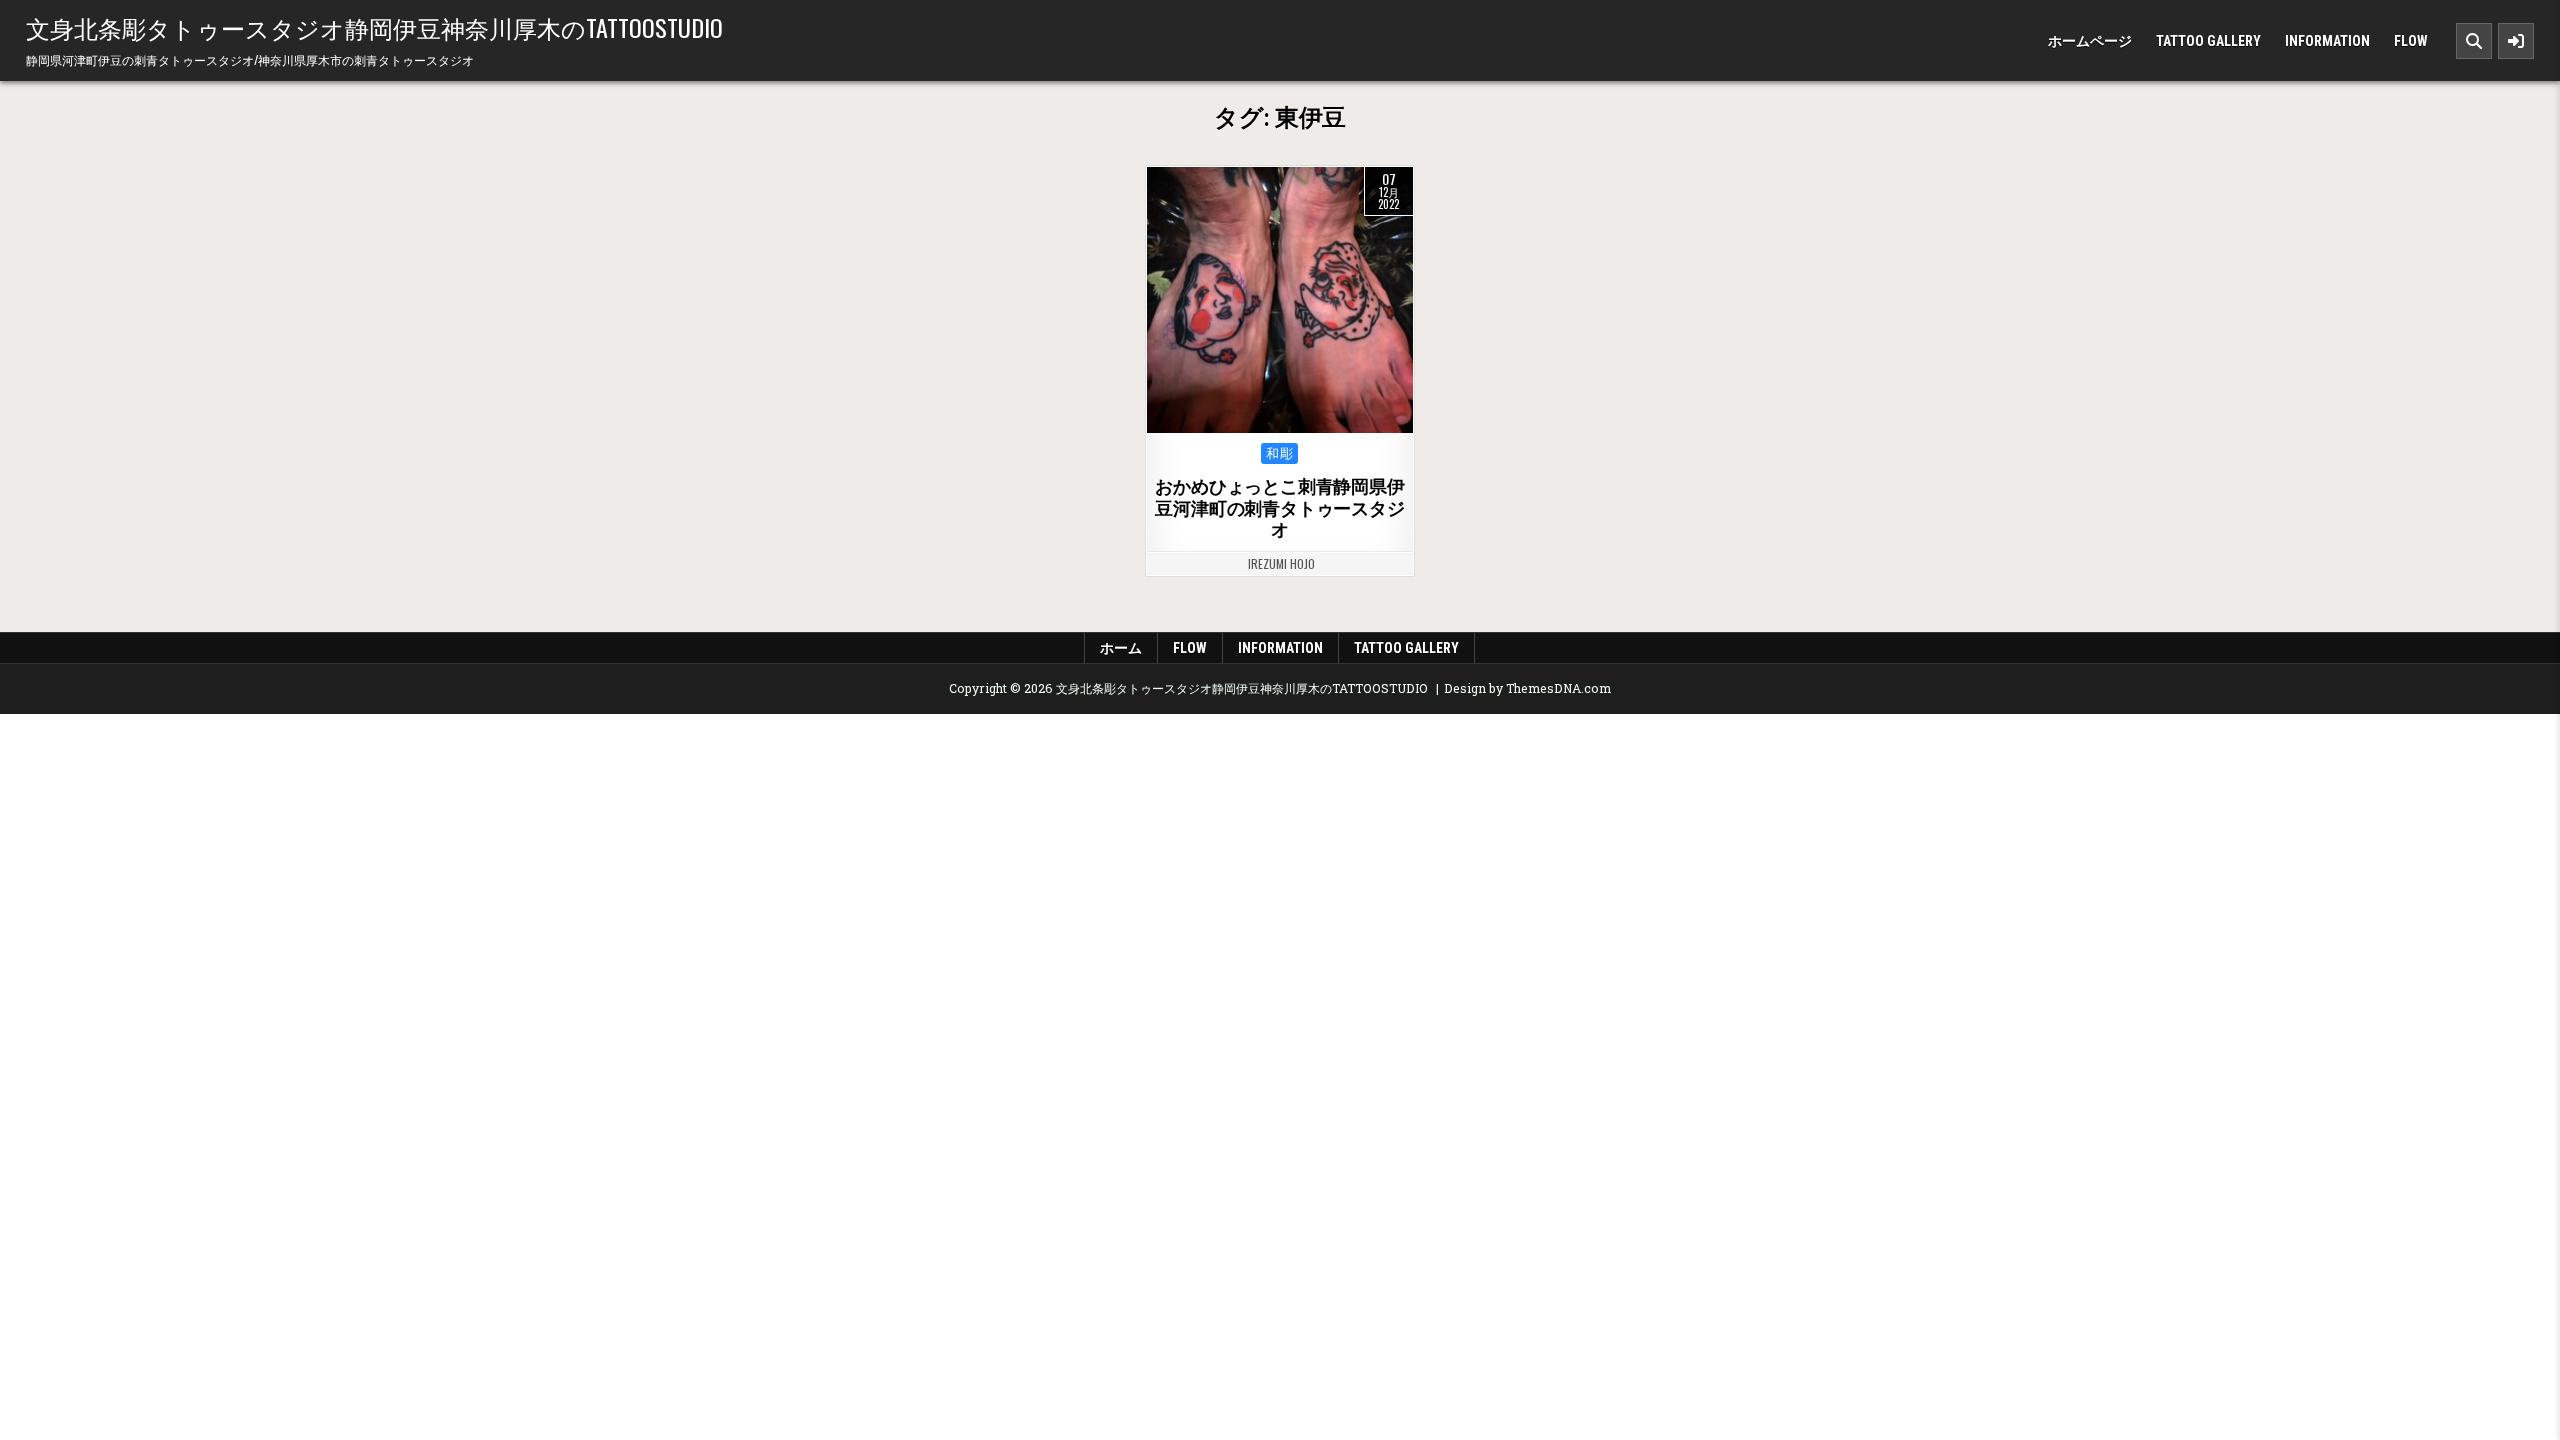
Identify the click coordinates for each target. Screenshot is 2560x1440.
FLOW (2411, 41)
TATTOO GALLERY (2208, 41)
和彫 (1279, 453)
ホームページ (2090, 41)
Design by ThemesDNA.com (1527, 688)
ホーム (1121, 648)
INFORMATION (2327, 41)
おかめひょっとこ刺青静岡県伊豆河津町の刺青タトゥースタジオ (1279, 508)
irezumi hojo (1281, 564)
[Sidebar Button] (2516, 41)
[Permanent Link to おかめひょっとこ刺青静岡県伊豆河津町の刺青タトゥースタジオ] (1280, 300)
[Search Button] (2474, 41)
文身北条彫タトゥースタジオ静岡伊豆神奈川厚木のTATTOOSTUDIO (374, 27)
